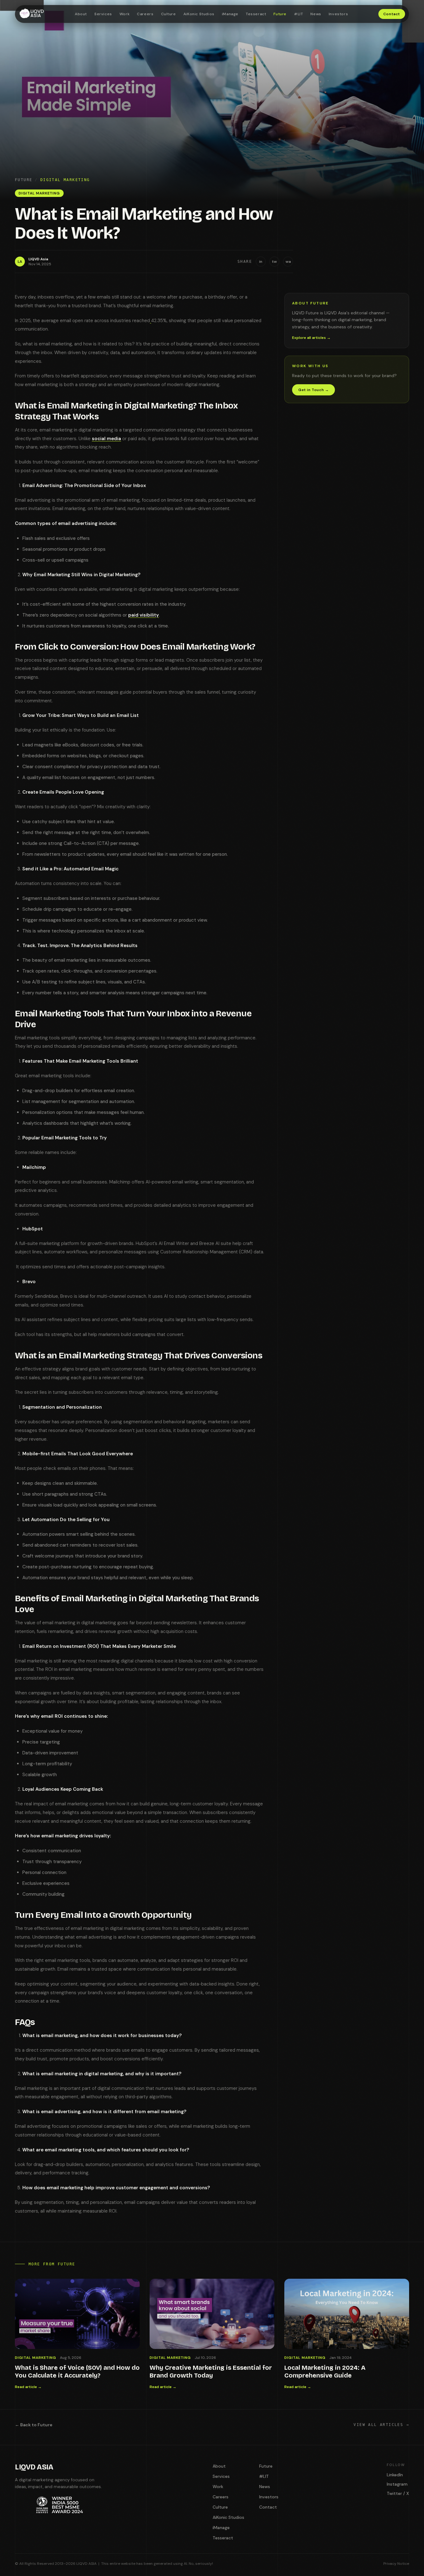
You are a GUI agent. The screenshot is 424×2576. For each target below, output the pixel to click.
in (261, 262)
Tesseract (256, 14)
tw (274, 262)
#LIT (298, 14)
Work (124, 14)
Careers (145, 14)
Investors (338, 14)
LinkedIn (395, 2475)
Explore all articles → (311, 338)
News (316, 14)
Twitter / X (398, 2493)
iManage (230, 14)
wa (288, 262)
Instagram (397, 2484)
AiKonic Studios (199, 14)
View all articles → (381, 2425)
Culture (169, 14)
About (81, 14)
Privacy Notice (396, 2564)
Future (280, 14)
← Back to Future (34, 2425)
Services (103, 14)
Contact (392, 14)
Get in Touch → (313, 390)
